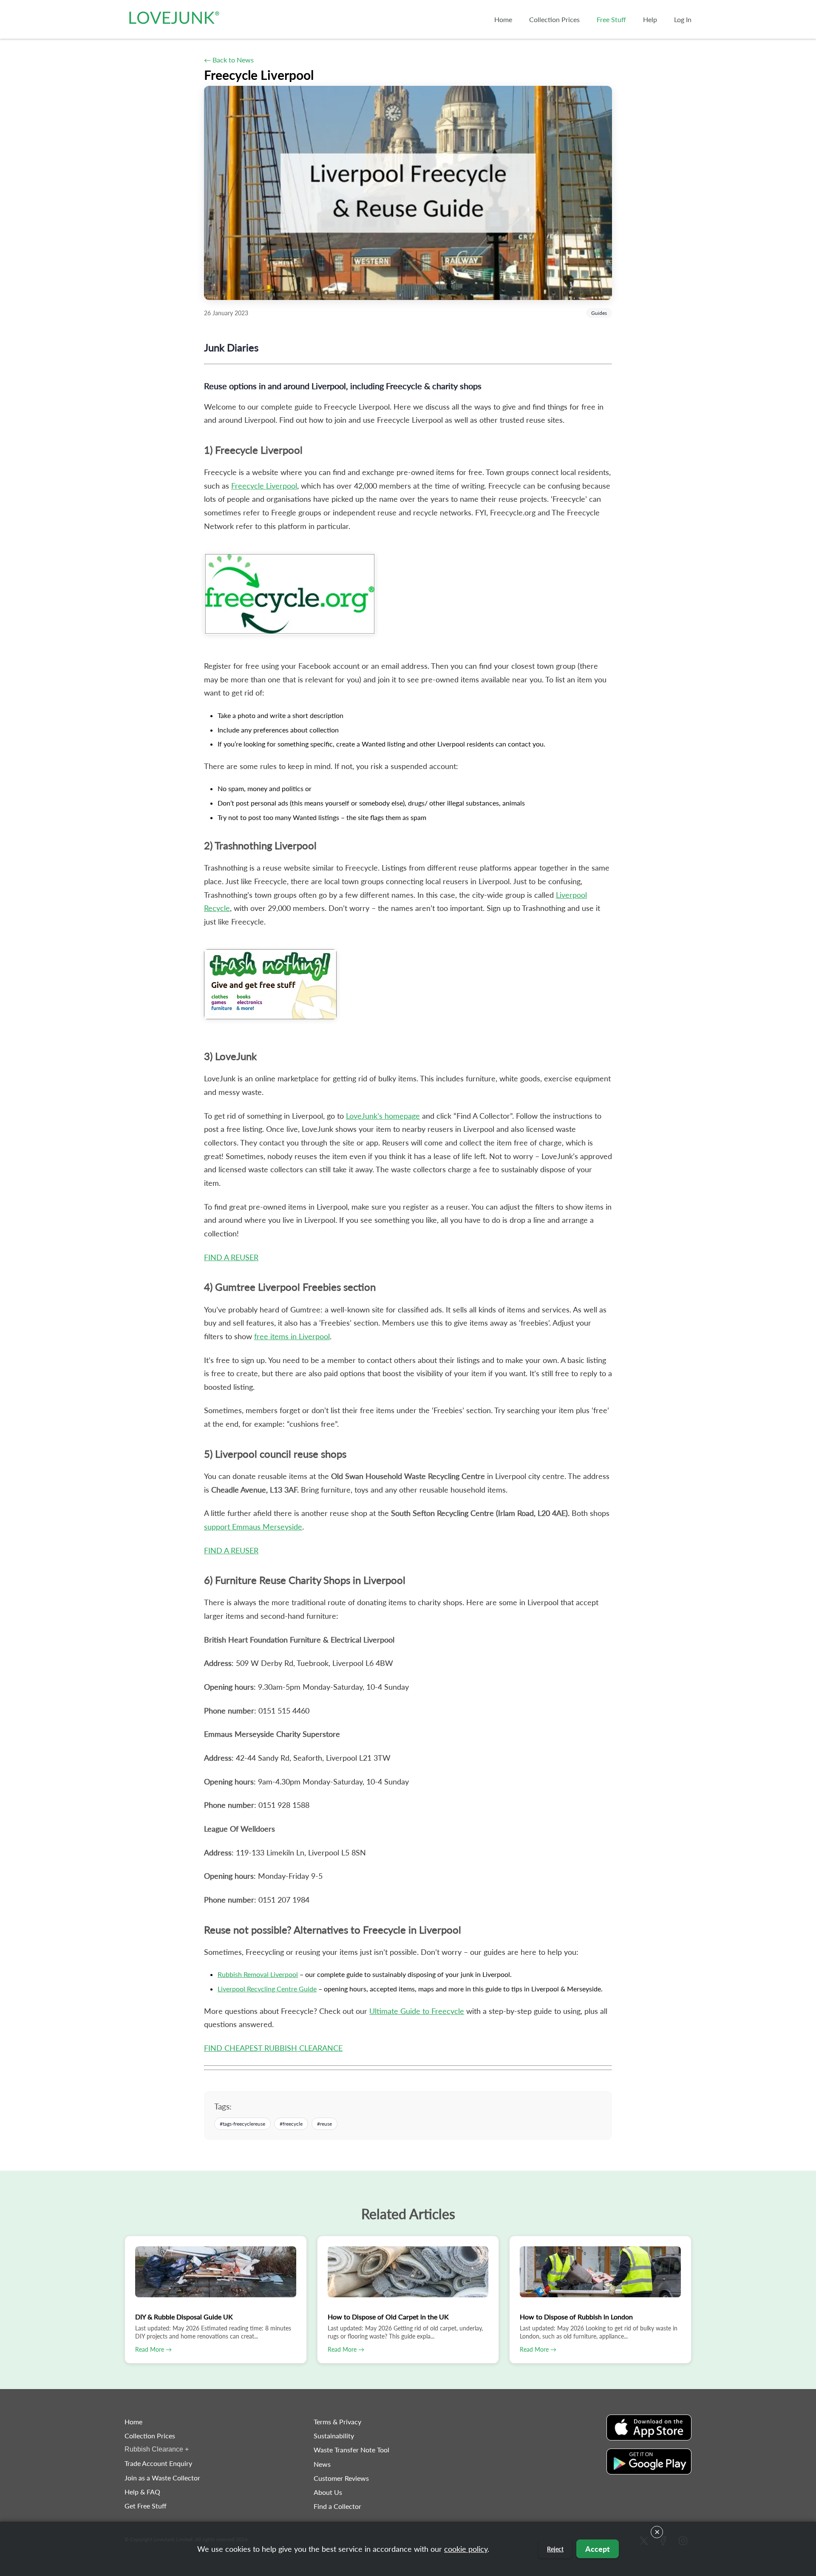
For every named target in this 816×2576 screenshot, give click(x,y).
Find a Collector (337, 2506)
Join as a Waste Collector (162, 2478)
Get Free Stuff (146, 2506)
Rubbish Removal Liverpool (258, 1974)
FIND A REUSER (231, 1257)
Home (133, 2422)
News (322, 2464)
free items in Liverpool (292, 1336)
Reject (555, 2549)
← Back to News (229, 60)
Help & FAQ (142, 2492)
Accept (598, 2549)
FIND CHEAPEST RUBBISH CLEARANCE (273, 2048)
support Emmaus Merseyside (253, 1527)
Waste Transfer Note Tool (351, 2450)
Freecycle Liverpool (264, 486)
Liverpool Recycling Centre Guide (267, 1989)
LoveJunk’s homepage (383, 1116)
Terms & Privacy (337, 2422)
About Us (328, 2492)
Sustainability (334, 2436)
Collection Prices (150, 2436)
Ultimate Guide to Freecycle (417, 2011)
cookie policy (466, 2549)
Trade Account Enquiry (158, 2463)
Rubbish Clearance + (157, 2449)
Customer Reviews (341, 2478)
